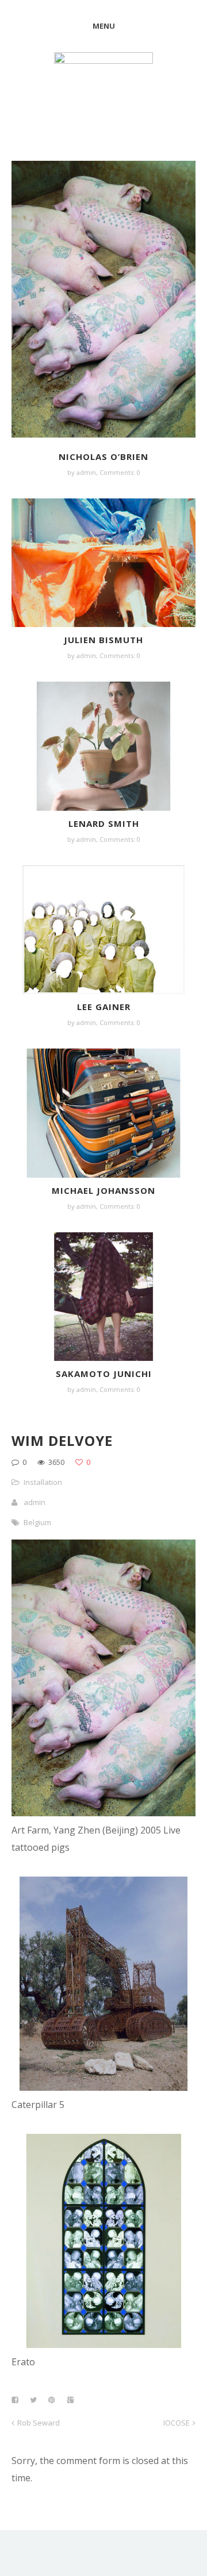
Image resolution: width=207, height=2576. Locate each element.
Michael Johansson (103, 1190)
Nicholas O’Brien (103, 457)
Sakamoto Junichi (104, 1374)
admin (86, 472)
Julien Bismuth (103, 640)
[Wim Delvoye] (103, 1813)
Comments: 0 (120, 472)
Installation (43, 1482)
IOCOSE (177, 2423)
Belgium (37, 1522)
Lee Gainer (104, 1007)
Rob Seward (39, 2423)
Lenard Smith (104, 823)
